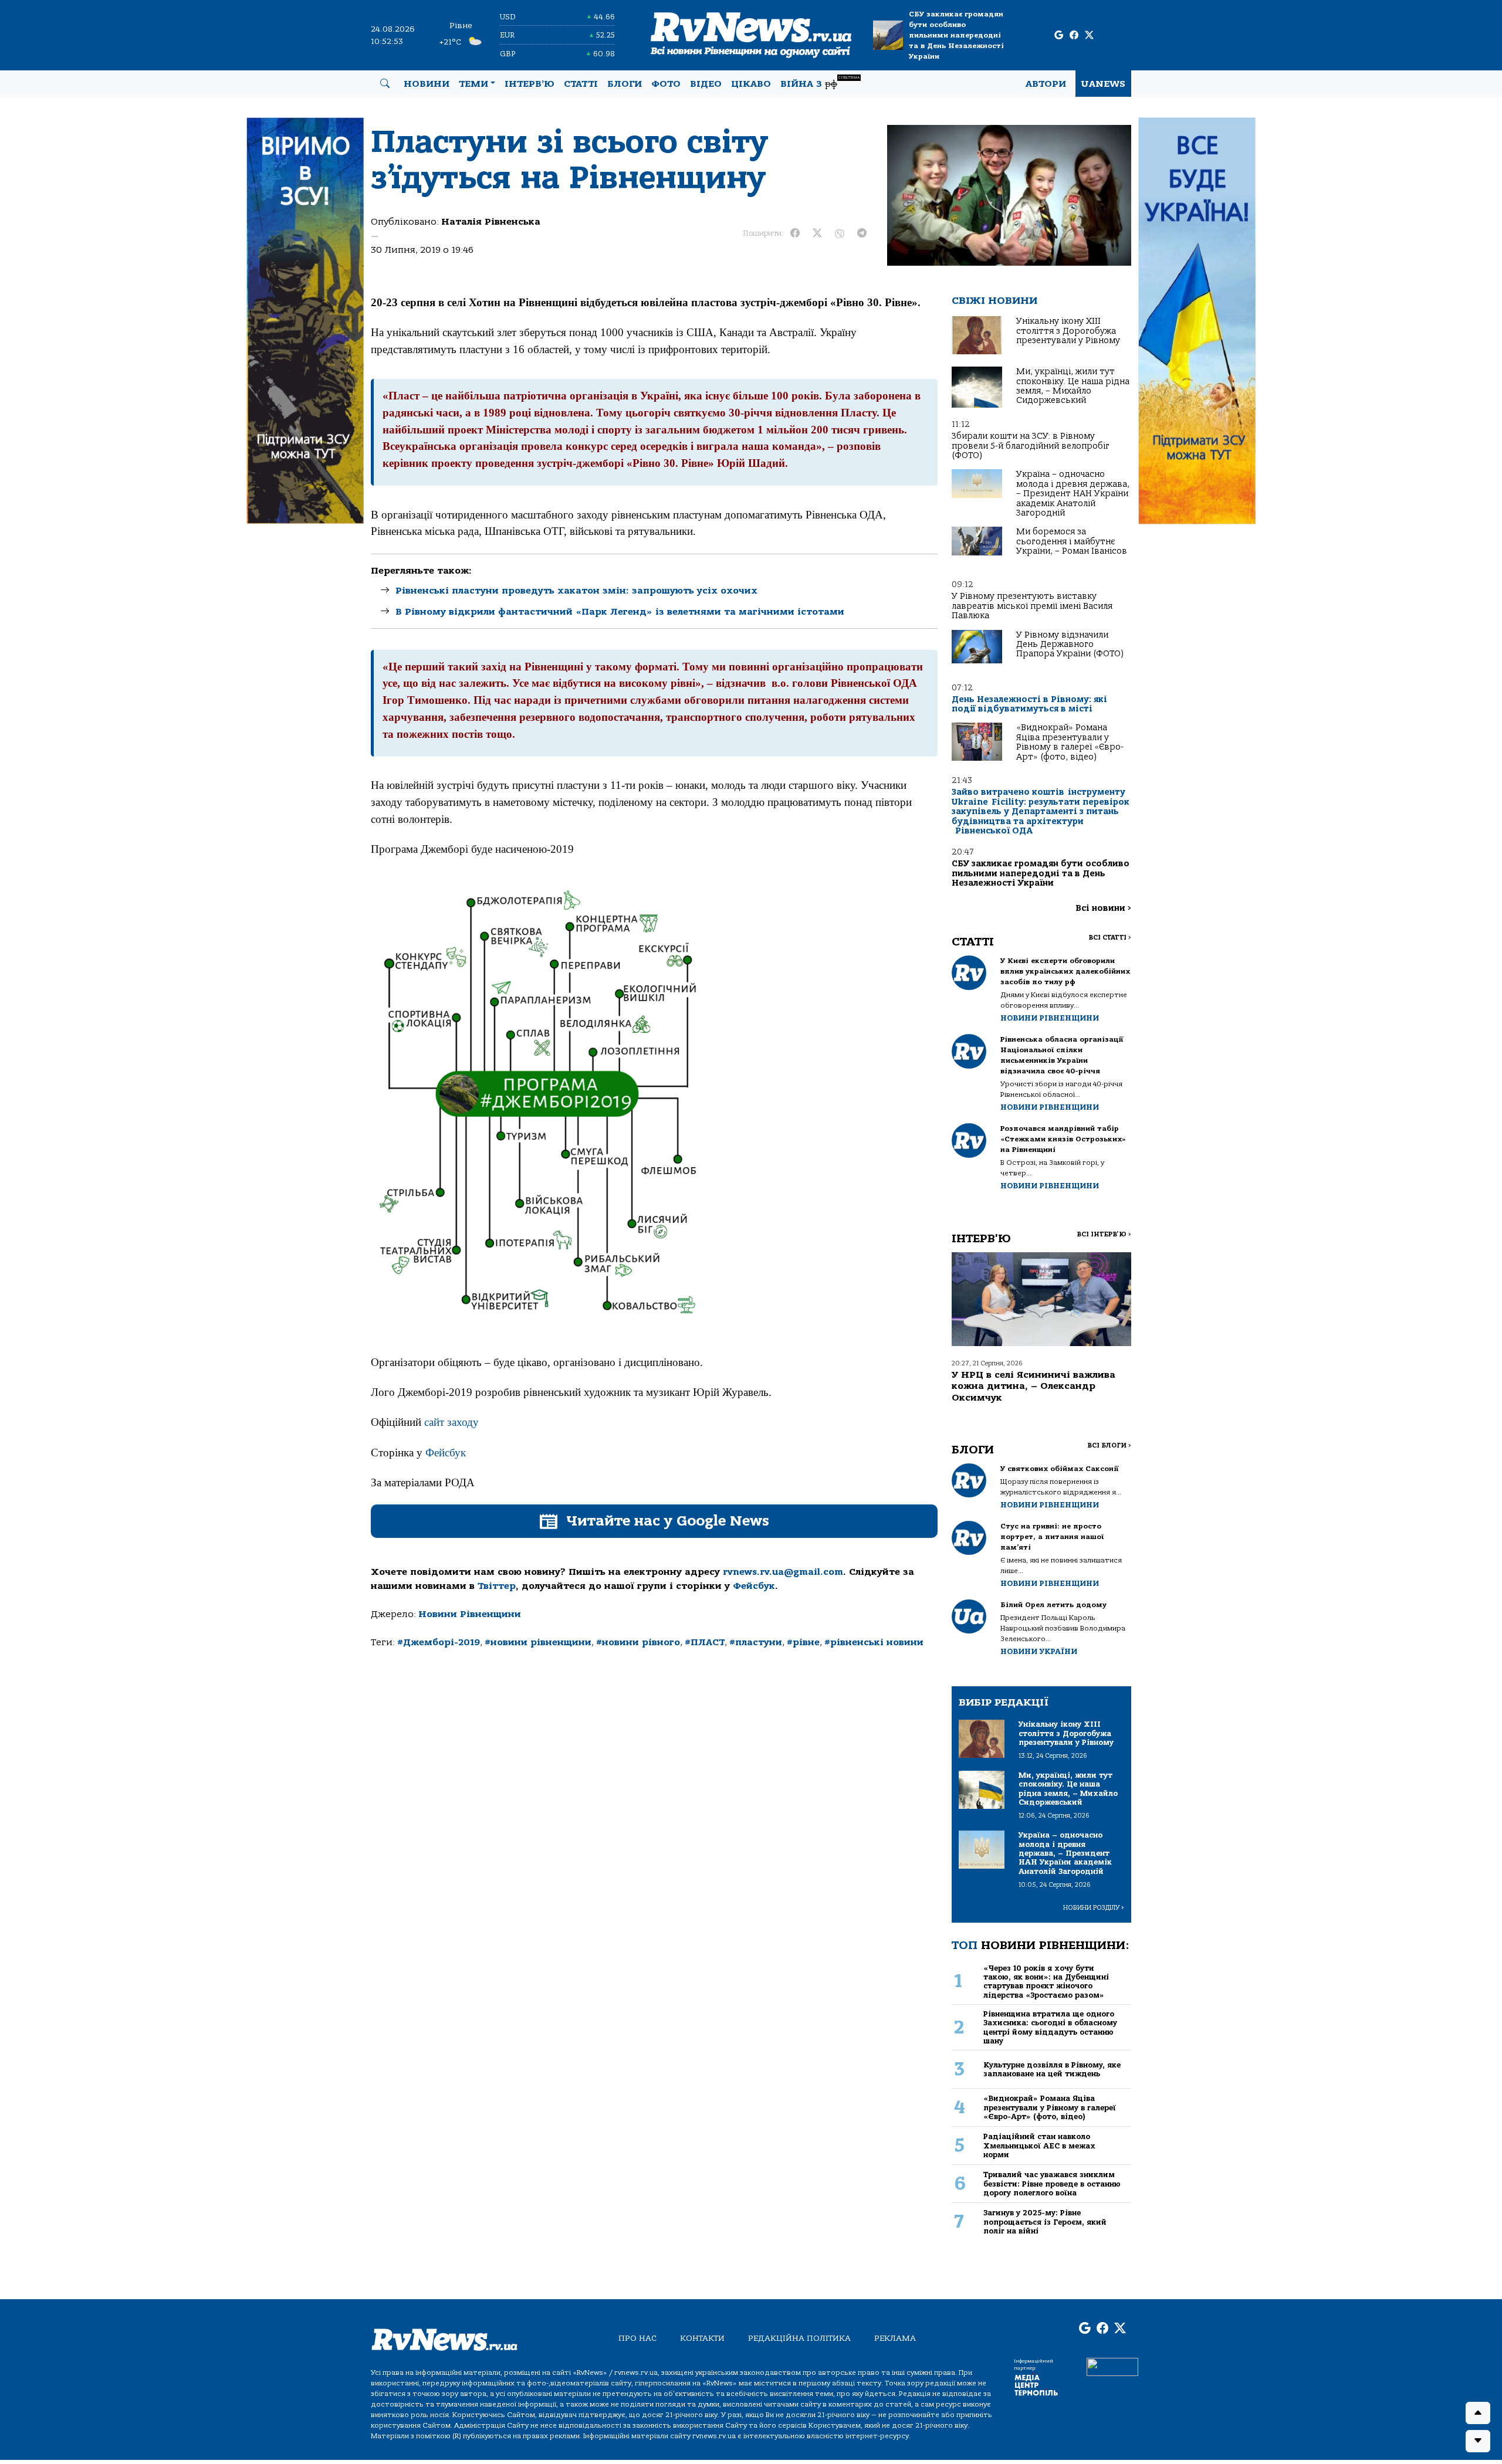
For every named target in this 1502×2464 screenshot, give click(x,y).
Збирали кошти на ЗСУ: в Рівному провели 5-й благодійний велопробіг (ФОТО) (1031, 446)
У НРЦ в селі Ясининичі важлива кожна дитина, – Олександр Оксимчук (1034, 1386)
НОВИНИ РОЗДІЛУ (1094, 1908)
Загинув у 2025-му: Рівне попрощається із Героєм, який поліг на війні (1045, 2222)
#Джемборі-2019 (439, 1642)
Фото (666, 84)
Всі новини (1103, 908)
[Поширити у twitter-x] (817, 233)
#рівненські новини (874, 1642)
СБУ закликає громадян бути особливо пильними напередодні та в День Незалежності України (956, 35)
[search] (385, 84)
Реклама (895, 2338)
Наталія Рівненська (491, 222)
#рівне (803, 1642)
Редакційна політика (799, 2338)
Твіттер (497, 1586)
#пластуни (756, 1642)
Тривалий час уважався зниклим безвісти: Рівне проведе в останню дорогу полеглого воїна (1052, 2184)
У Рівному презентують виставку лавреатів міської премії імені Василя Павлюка (1032, 606)
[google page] (1059, 35)
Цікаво (751, 84)
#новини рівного (638, 1642)
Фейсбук (446, 1453)
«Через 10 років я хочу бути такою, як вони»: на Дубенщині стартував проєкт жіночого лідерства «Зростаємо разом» (1046, 1982)
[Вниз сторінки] (1478, 2441)
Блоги (625, 84)
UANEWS (1103, 84)
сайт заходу (451, 1422)
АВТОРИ (1046, 84)
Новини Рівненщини (470, 1614)
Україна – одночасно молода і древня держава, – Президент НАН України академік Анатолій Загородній (1073, 494)
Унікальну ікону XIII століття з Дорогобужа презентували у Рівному (1068, 331)
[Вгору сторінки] (1478, 2413)
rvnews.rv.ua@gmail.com (783, 1572)
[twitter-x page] (1089, 35)
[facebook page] (1074, 35)
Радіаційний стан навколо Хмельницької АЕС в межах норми (1039, 2146)
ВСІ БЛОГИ (1109, 1445)
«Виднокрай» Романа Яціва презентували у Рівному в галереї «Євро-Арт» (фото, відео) (1070, 742)
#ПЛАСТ (705, 1642)
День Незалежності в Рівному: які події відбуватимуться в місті (1029, 704)
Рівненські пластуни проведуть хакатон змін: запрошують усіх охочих (576, 591)
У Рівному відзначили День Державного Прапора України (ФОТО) (1070, 645)
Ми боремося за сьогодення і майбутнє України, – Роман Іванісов (1072, 541)
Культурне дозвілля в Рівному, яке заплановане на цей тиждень (1052, 2069)
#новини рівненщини (538, 1642)
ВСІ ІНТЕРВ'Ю (1104, 1234)
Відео (706, 84)
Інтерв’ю (530, 84)
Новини (427, 84)
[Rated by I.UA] (1112, 2367)
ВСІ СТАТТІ (1110, 938)
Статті (581, 84)
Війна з (820, 82)
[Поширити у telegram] (862, 233)
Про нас (637, 2338)
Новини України (1039, 1651)
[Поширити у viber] (840, 233)
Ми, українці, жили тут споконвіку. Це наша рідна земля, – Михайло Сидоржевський (1073, 386)
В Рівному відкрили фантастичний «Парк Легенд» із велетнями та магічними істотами (620, 612)
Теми (473, 84)
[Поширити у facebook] (795, 233)
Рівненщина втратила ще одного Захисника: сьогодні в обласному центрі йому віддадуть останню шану (1050, 2027)
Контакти (702, 2338)
